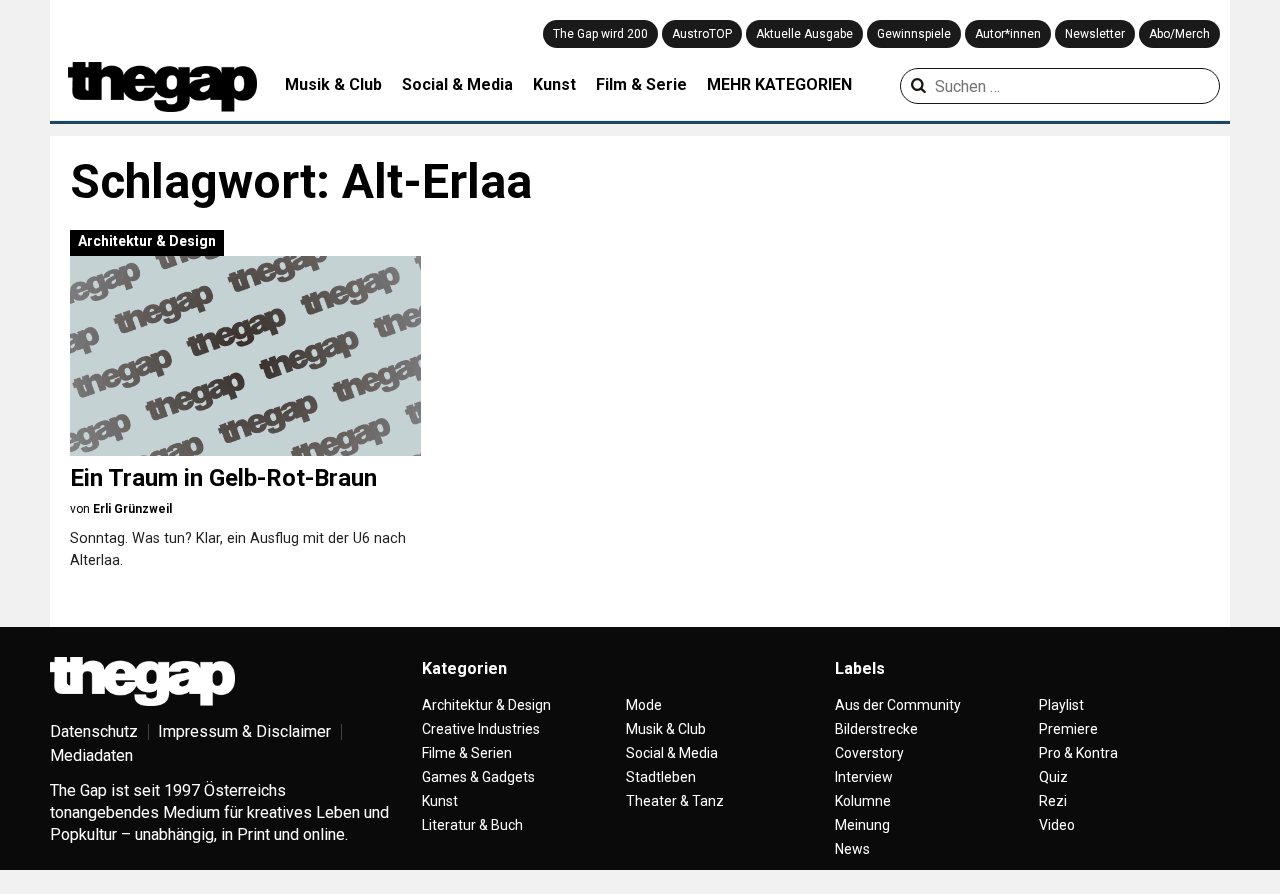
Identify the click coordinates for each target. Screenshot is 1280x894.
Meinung (862, 825)
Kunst (554, 84)
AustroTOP (702, 34)
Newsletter (1095, 34)
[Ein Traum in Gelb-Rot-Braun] (245, 356)
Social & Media (457, 84)
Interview (864, 777)
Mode (644, 705)
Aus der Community (898, 705)
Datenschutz (94, 731)
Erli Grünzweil (132, 509)
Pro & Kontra (1078, 753)
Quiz (1053, 777)
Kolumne (863, 801)
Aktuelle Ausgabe (804, 34)
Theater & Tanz (675, 801)
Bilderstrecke (876, 729)
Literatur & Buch (472, 825)
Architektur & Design (147, 241)
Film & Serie (641, 84)
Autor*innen (1008, 34)
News (852, 849)
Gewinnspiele (914, 34)
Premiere (1068, 729)
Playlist (1061, 705)
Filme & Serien (467, 753)
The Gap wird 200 (600, 34)
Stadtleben (661, 777)
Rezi (1053, 801)
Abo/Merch (1179, 34)
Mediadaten (91, 755)
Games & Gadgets (478, 777)
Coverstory (869, 753)
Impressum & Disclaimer (244, 731)
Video (1057, 825)
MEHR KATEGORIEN (779, 84)
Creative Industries (481, 729)
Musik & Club (333, 84)
